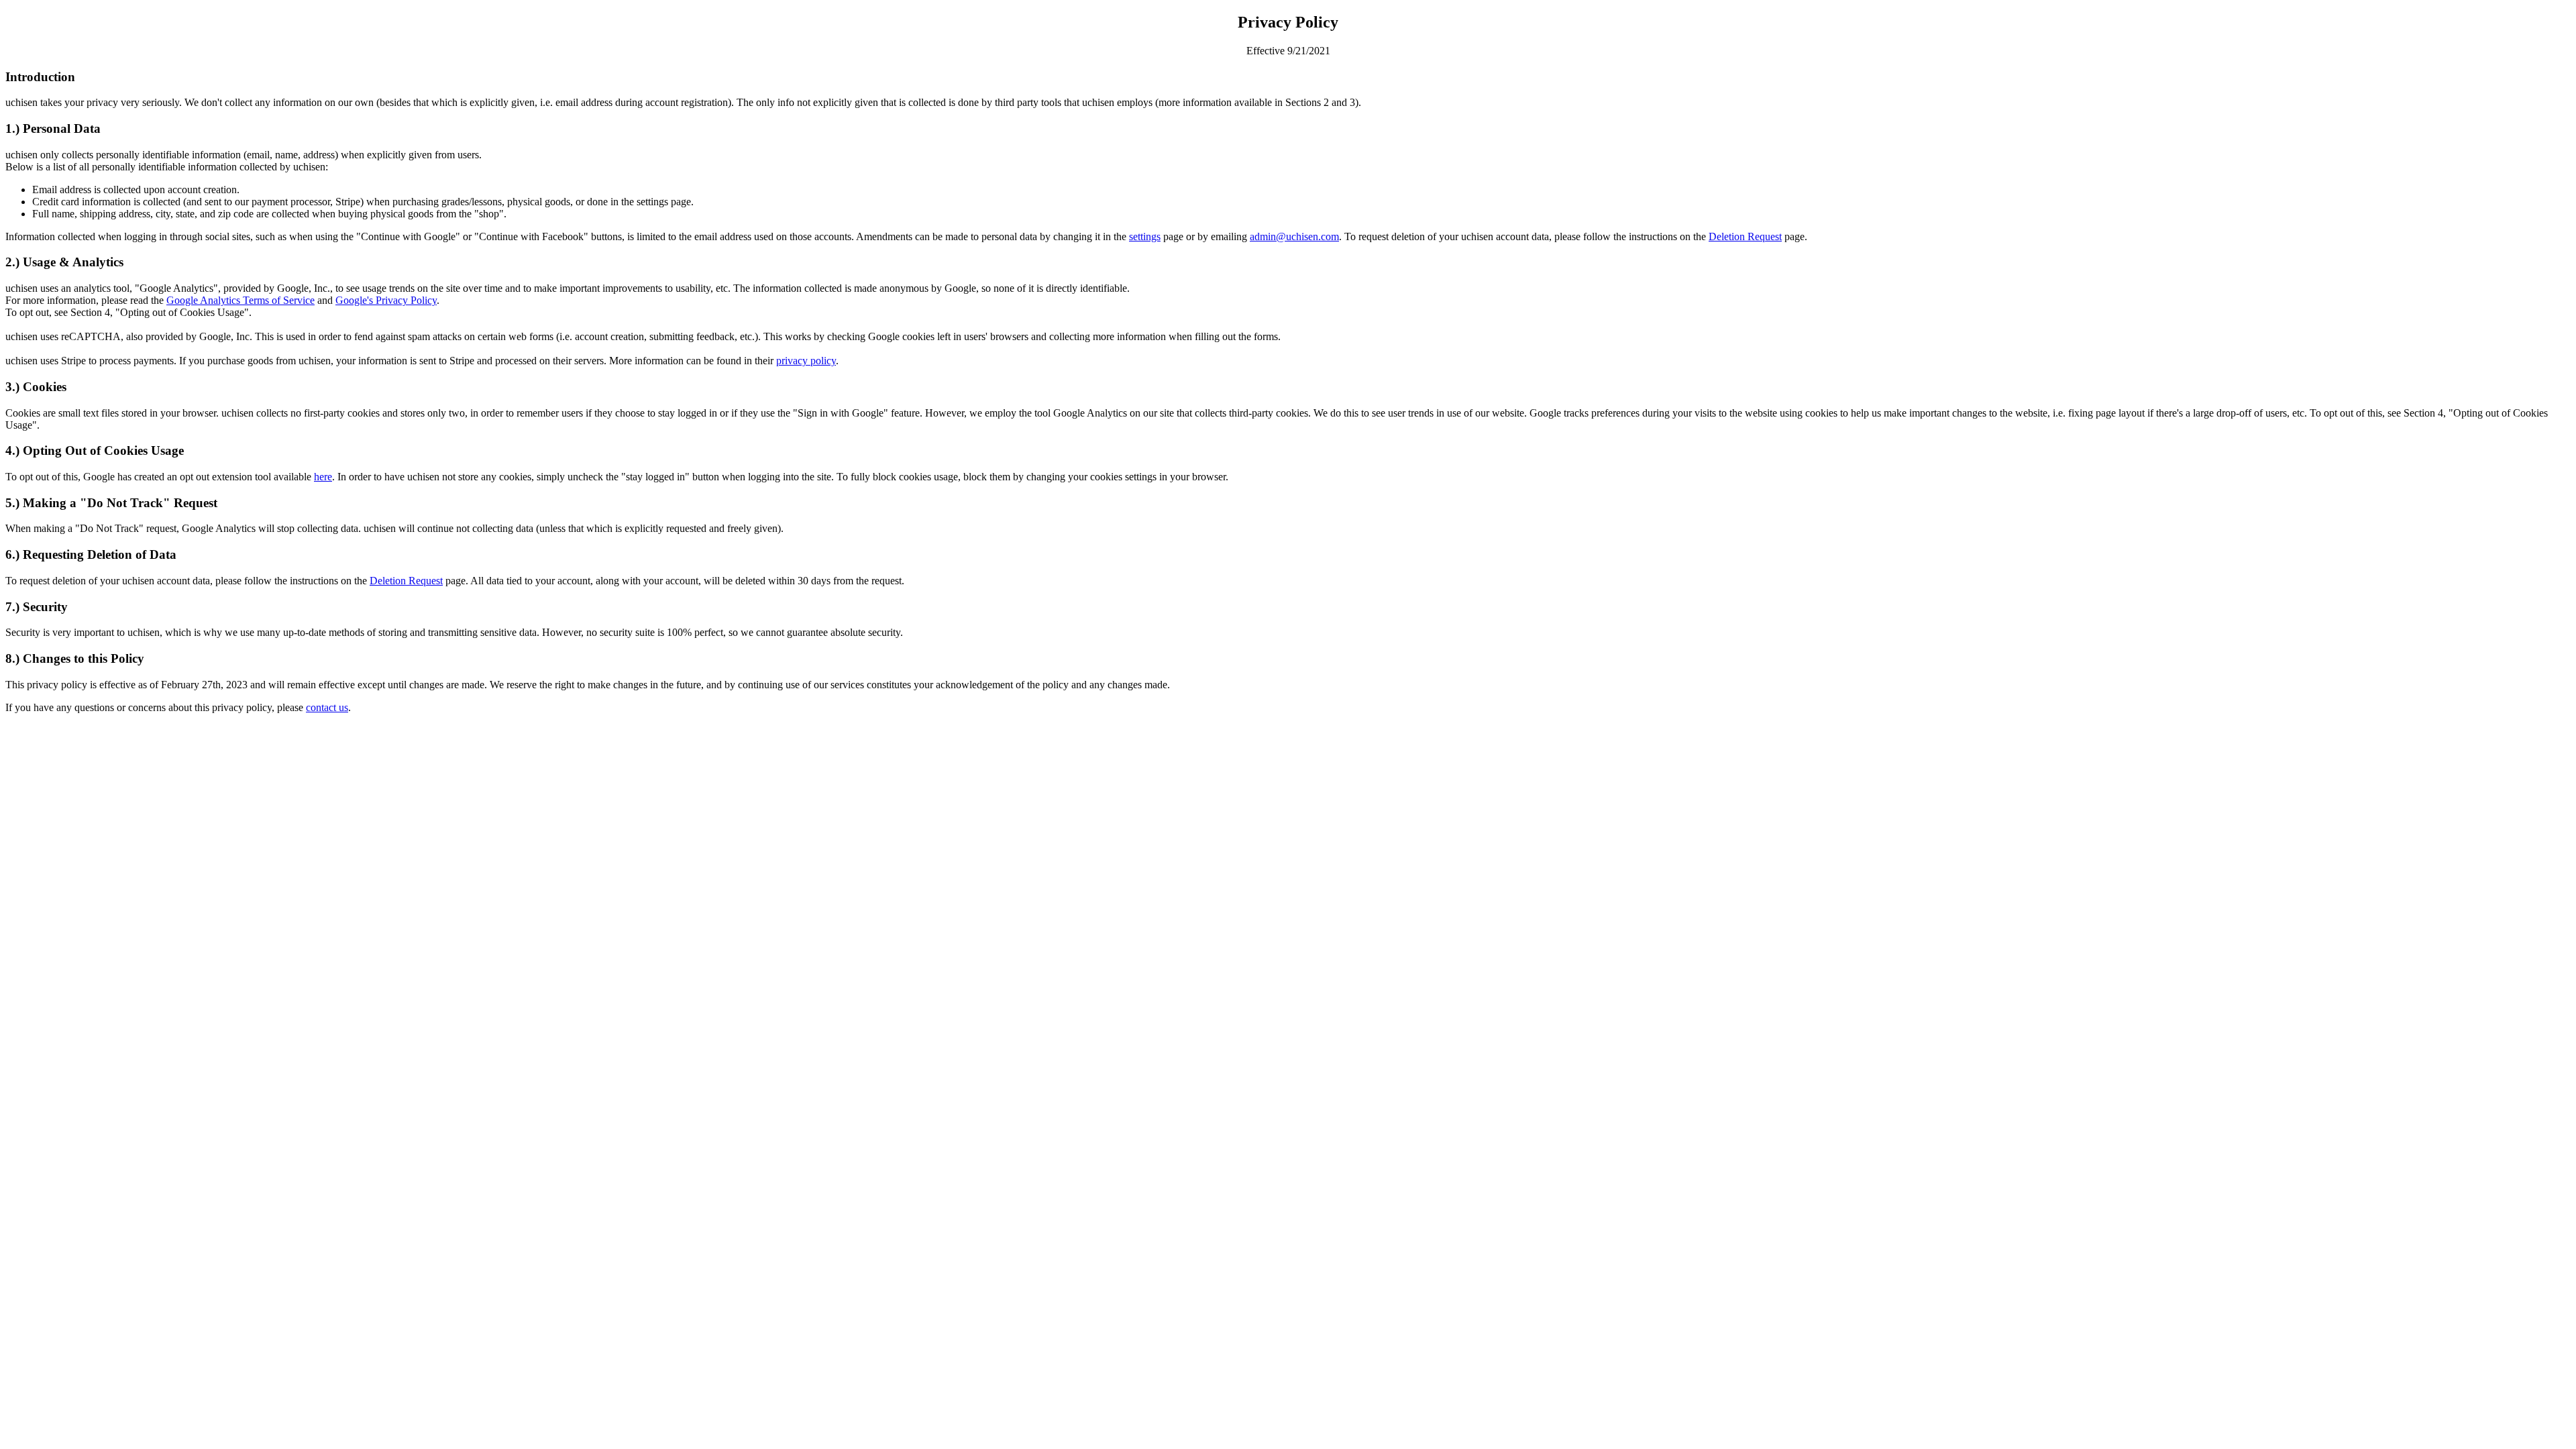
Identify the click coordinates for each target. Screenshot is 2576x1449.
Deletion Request (1745, 236)
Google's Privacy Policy (386, 300)
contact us (327, 707)
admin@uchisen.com (1294, 236)
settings (1145, 236)
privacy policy (806, 361)
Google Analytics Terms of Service (240, 300)
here (323, 477)
